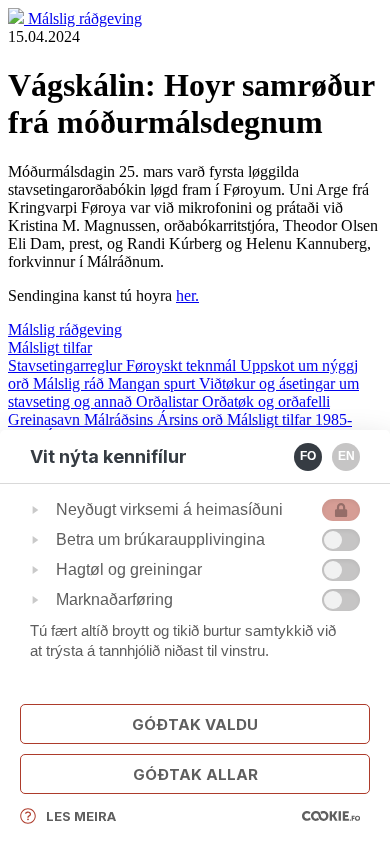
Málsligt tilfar (50, 347)
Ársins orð (192, 419)
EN (346, 456)
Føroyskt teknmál (183, 365)
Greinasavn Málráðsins (82, 419)
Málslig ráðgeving (85, 18)
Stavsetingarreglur (67, 365)
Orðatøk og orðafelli (266, 401)
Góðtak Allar (195, 774)
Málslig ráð (70, 383)
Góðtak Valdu (195, 724)
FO (308, 456)
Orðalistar (169, 401)
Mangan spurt (153, 383)
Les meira (81, 816)
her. (187, 295)
